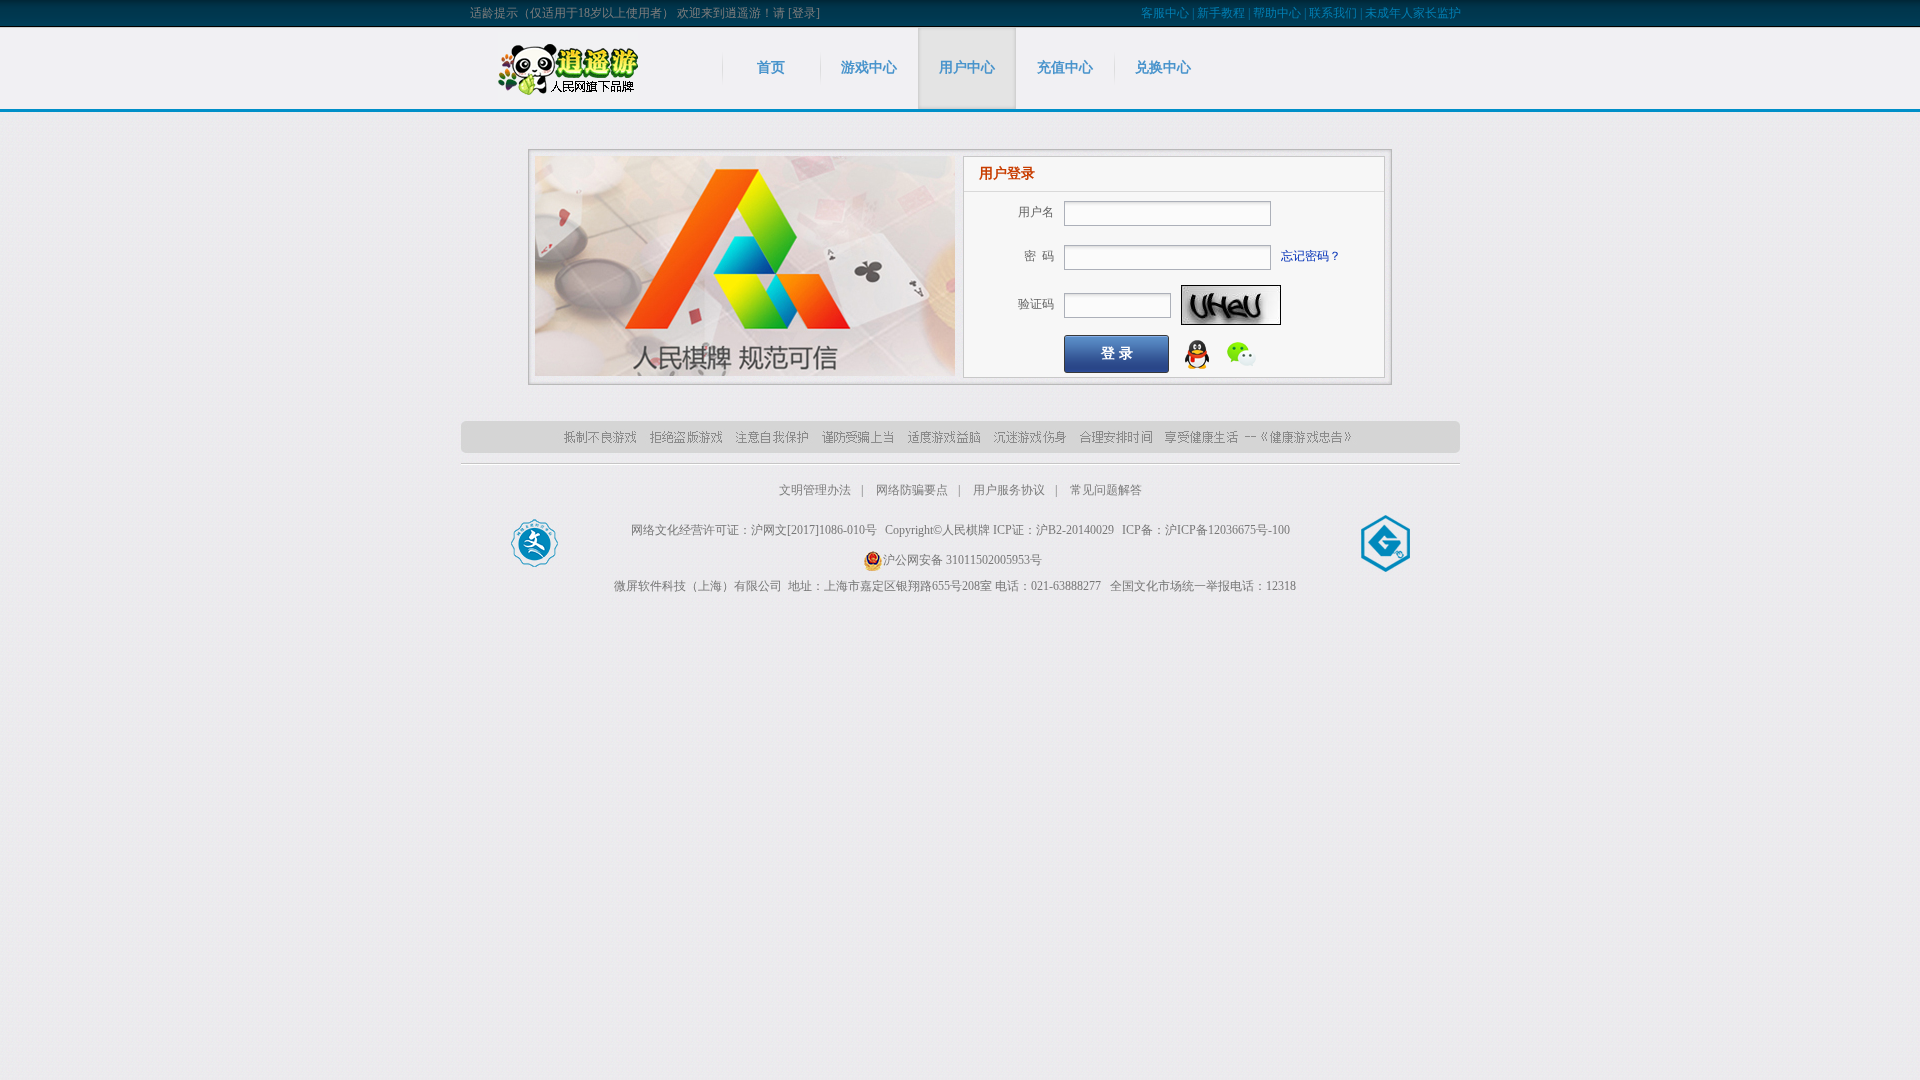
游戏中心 (869, 67)
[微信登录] (1241, 353)
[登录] (804, 13)
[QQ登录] (1197, 353)
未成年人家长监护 (1413, 13)
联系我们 (1333, 13)
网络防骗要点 (912, 490)
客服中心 (1165, 13)
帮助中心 (1277, 13)
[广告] (745, 265)
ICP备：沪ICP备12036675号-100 (1206, 530)
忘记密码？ (1311, 256)
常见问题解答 (1106, 490)
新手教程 (1221, 13)
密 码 (1039, 256)
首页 (771, 67)
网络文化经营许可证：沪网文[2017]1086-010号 (754, 530)
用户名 (1036, 212)
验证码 (1036, 304)
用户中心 (967, 67)
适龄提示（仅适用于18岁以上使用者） (572, 13)
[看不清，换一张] (1231, 305)
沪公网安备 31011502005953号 (962, 560)
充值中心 (1065, 67)
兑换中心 (1163, 67)
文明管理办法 (815, 490)
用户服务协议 (1009, 490)
